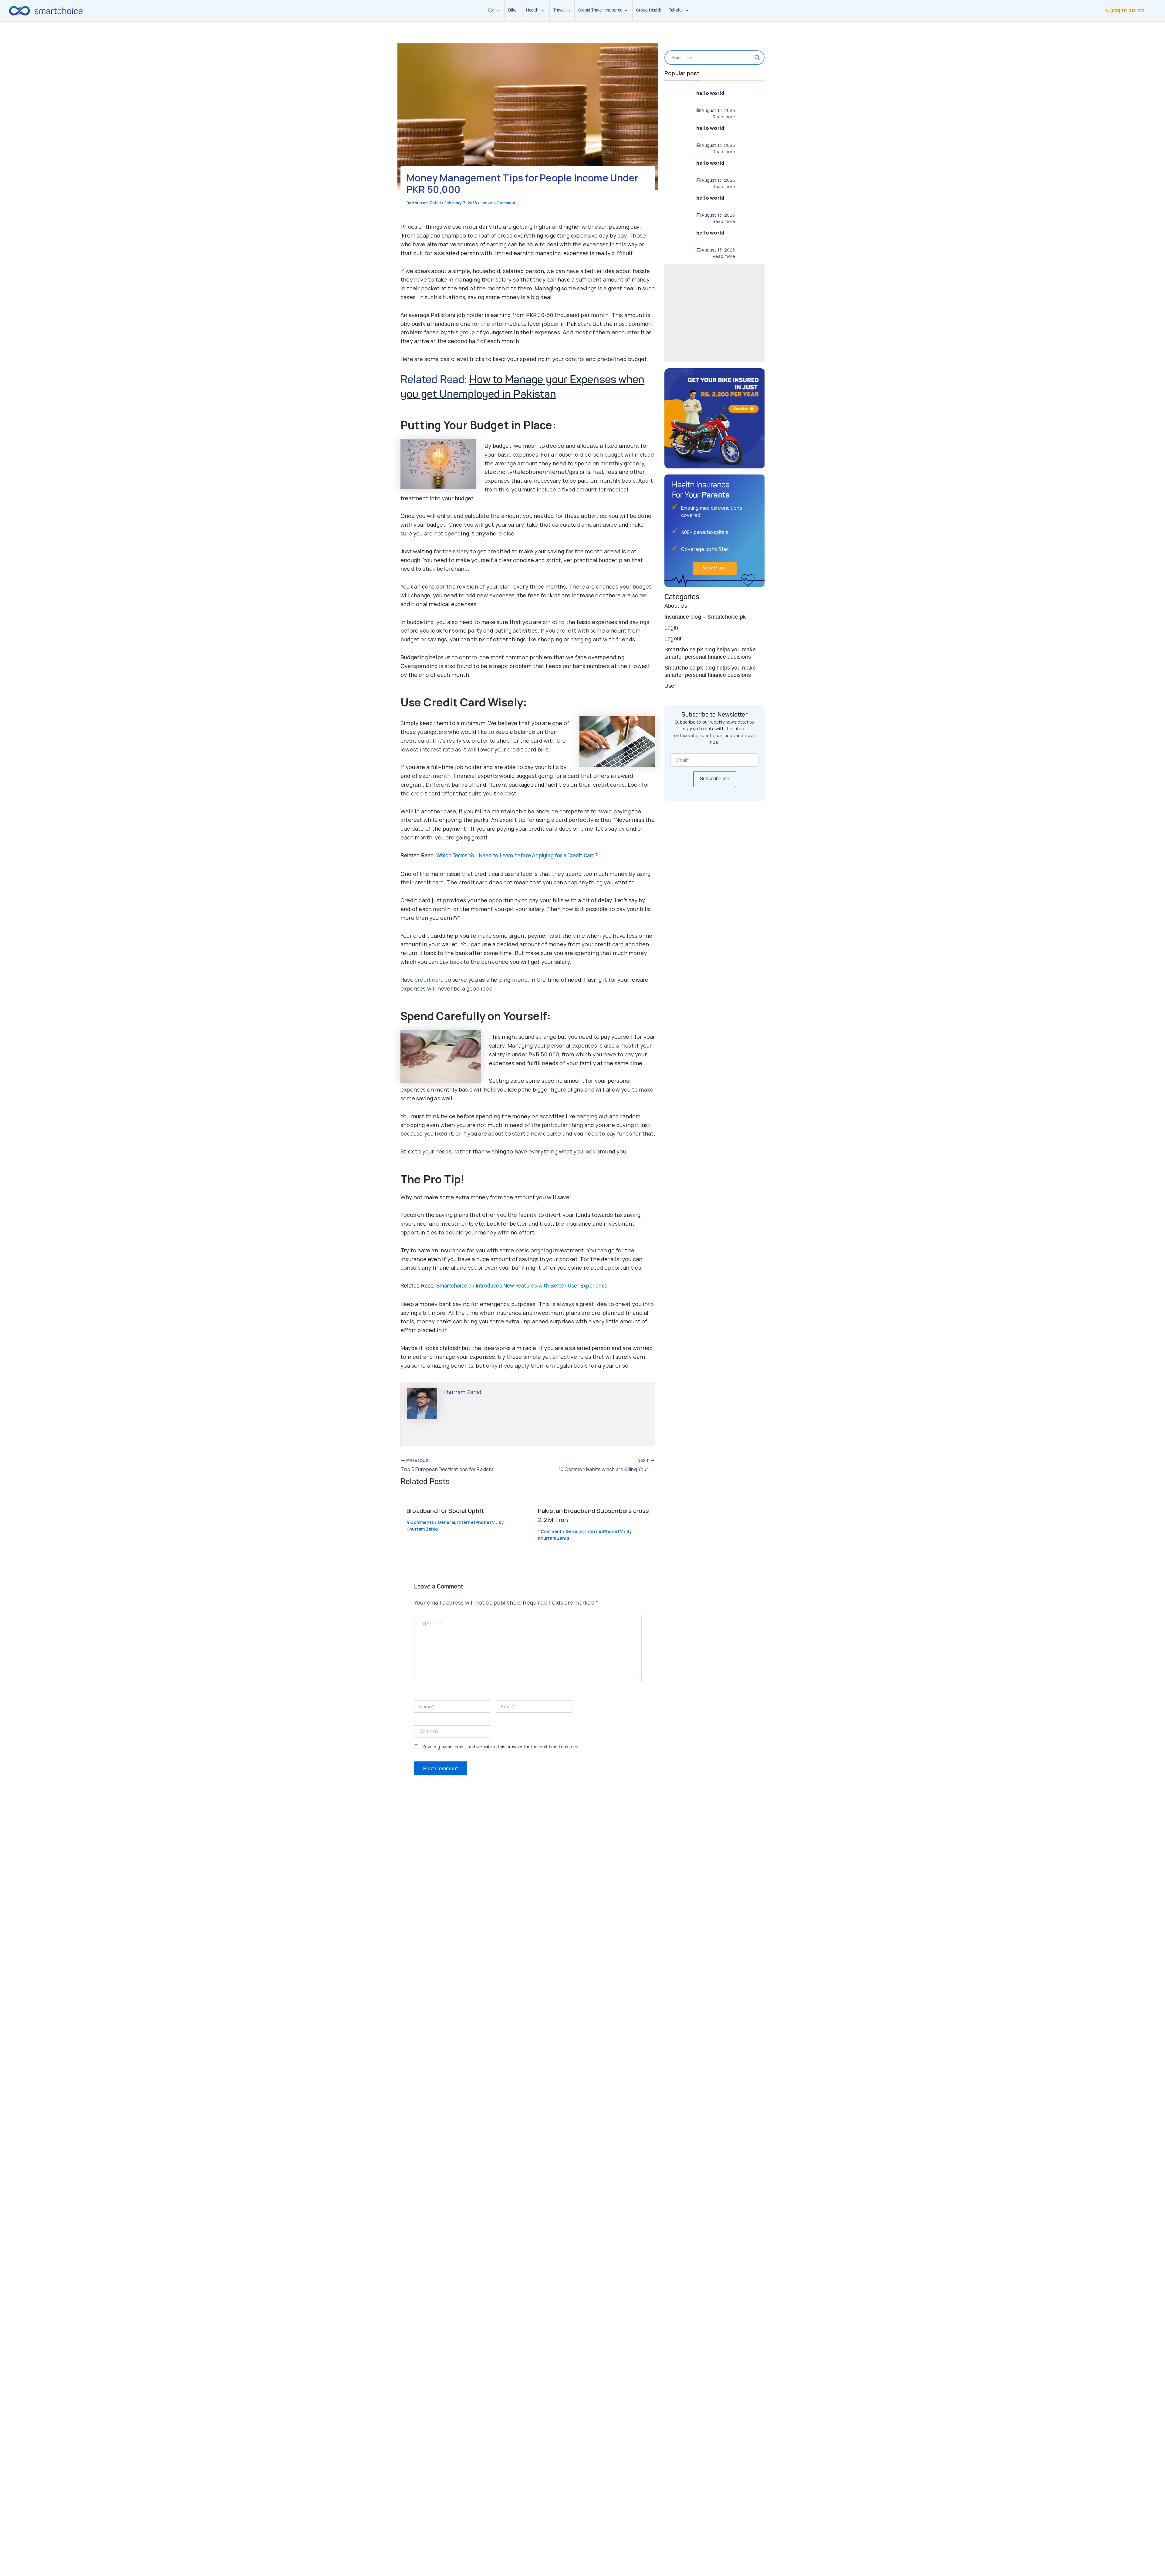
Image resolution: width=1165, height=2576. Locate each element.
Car (491, 10)
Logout (673, 639)
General (446, 1522)
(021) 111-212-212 (1127, 11)
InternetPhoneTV (476, 1522)
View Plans (715, 568)
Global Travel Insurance (601, 10)
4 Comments (420, 1522)
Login (671, 628)
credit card (429, 980)
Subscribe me (715, 779)
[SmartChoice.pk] (46, 11)
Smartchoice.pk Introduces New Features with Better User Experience (522, 1286)
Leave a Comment (498, 203)
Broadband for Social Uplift (445, 1511)
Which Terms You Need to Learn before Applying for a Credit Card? (517, 856)
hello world (710, 93)
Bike (512, 10)
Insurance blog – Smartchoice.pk (705, 617)
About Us (676, 606)
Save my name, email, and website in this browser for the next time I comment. (501, 1747)
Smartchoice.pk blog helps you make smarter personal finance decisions (710, 653)
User (670, 686)
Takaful (677, 10)
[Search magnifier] (757, 58)
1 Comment (550, 1531)
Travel (559, 10)
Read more (724, 117)
